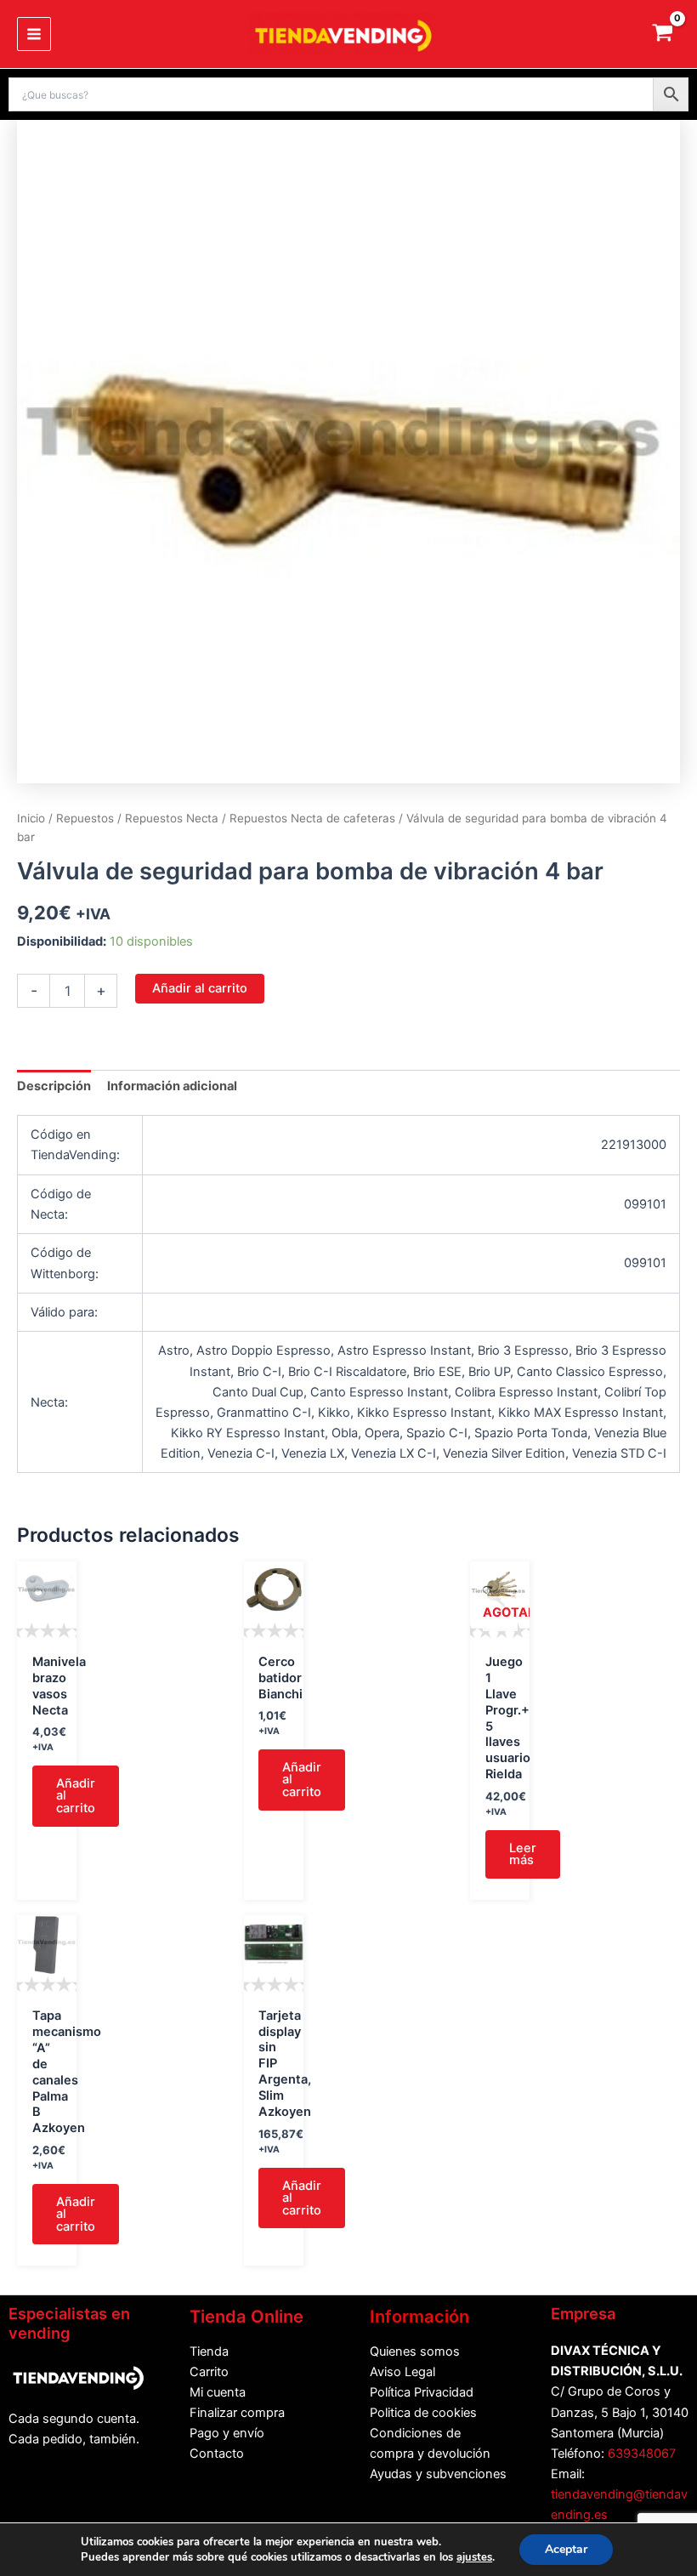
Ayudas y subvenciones (438, 2474)
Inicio (31, 818)
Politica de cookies (423, 2413)
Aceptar (566, 2549)
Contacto (217, 2454)
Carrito (209, 2372)
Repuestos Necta (172, 818)
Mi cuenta (218, 2392)
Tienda (209, 2351)
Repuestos (85, 818)
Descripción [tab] (54, 1086)
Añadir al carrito (200, 988)
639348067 (642, 2454)
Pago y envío (227, 2433)
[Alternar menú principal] (34, 34)
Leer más (523, 1854)
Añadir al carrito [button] (76, 1796)
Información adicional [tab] (172, 1086)
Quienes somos (415, 2351)
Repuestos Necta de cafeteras (312, 818)
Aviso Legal (402, 2372)
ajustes (474, 2557)
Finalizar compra (237, 2413)
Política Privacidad (422, 2392)
